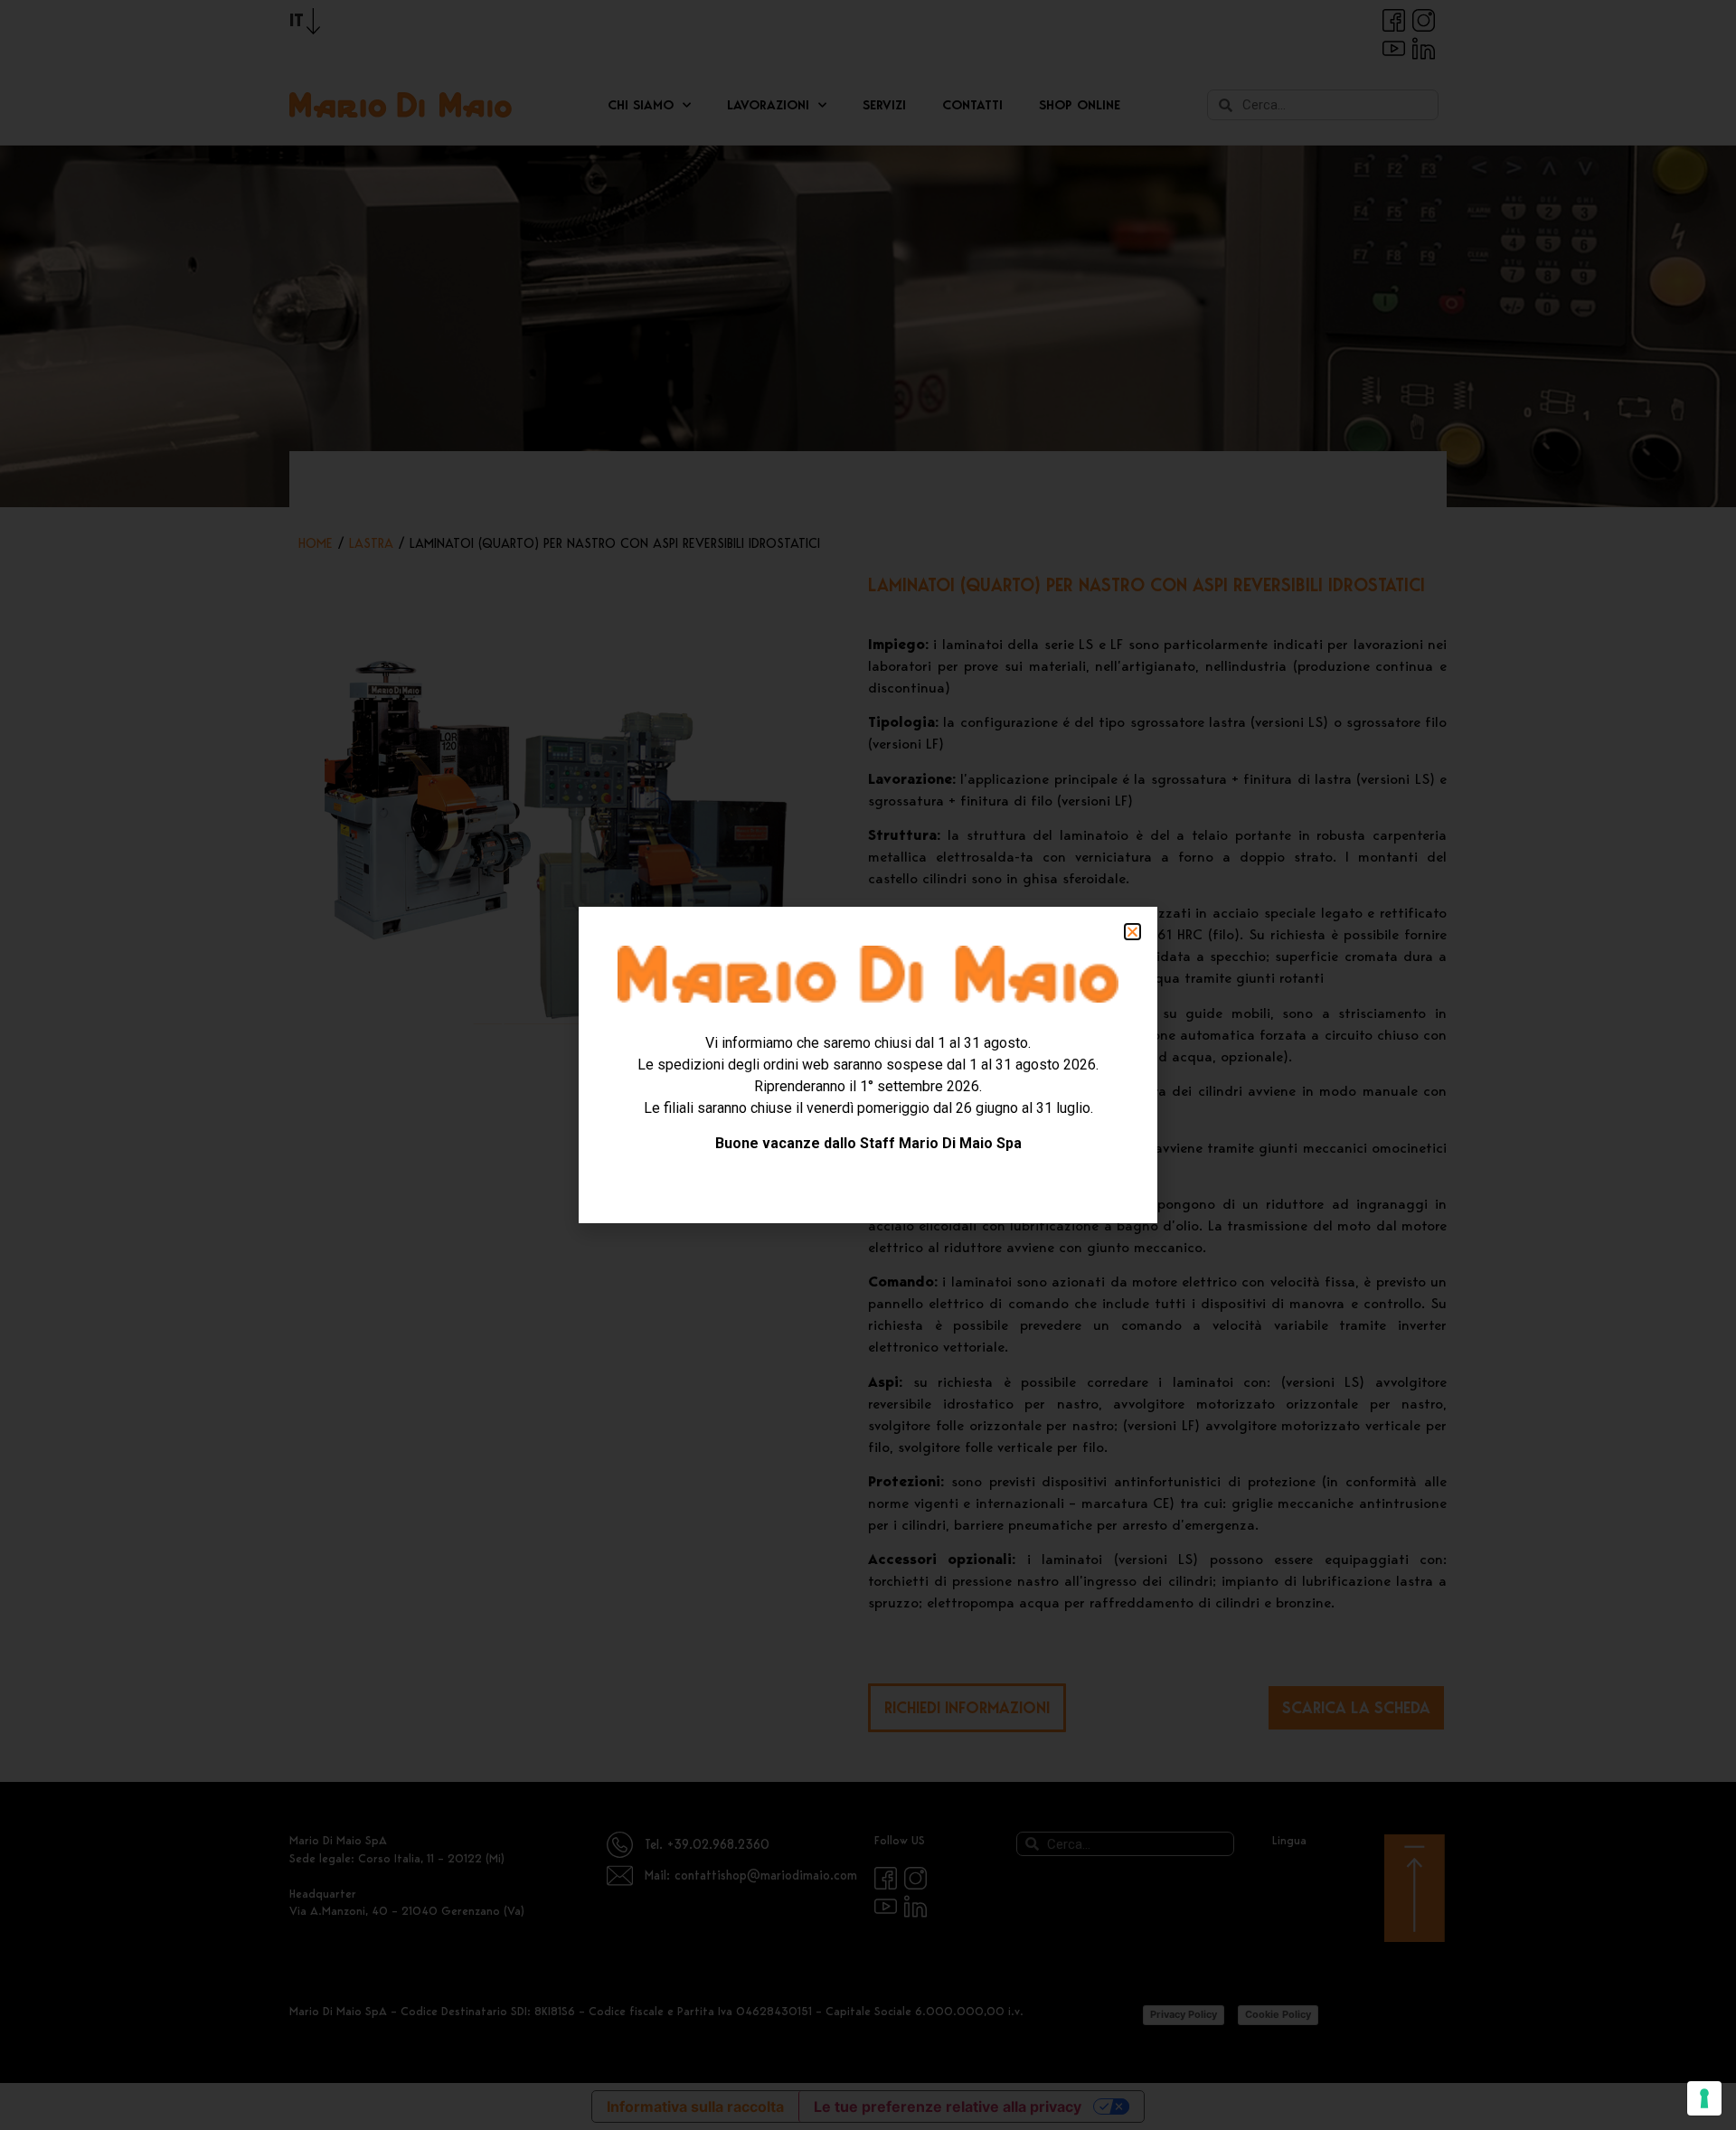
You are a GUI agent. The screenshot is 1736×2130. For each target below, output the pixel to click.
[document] (868, 1065)
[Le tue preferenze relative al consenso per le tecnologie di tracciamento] (1704, 2098)
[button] (1132, 932)
